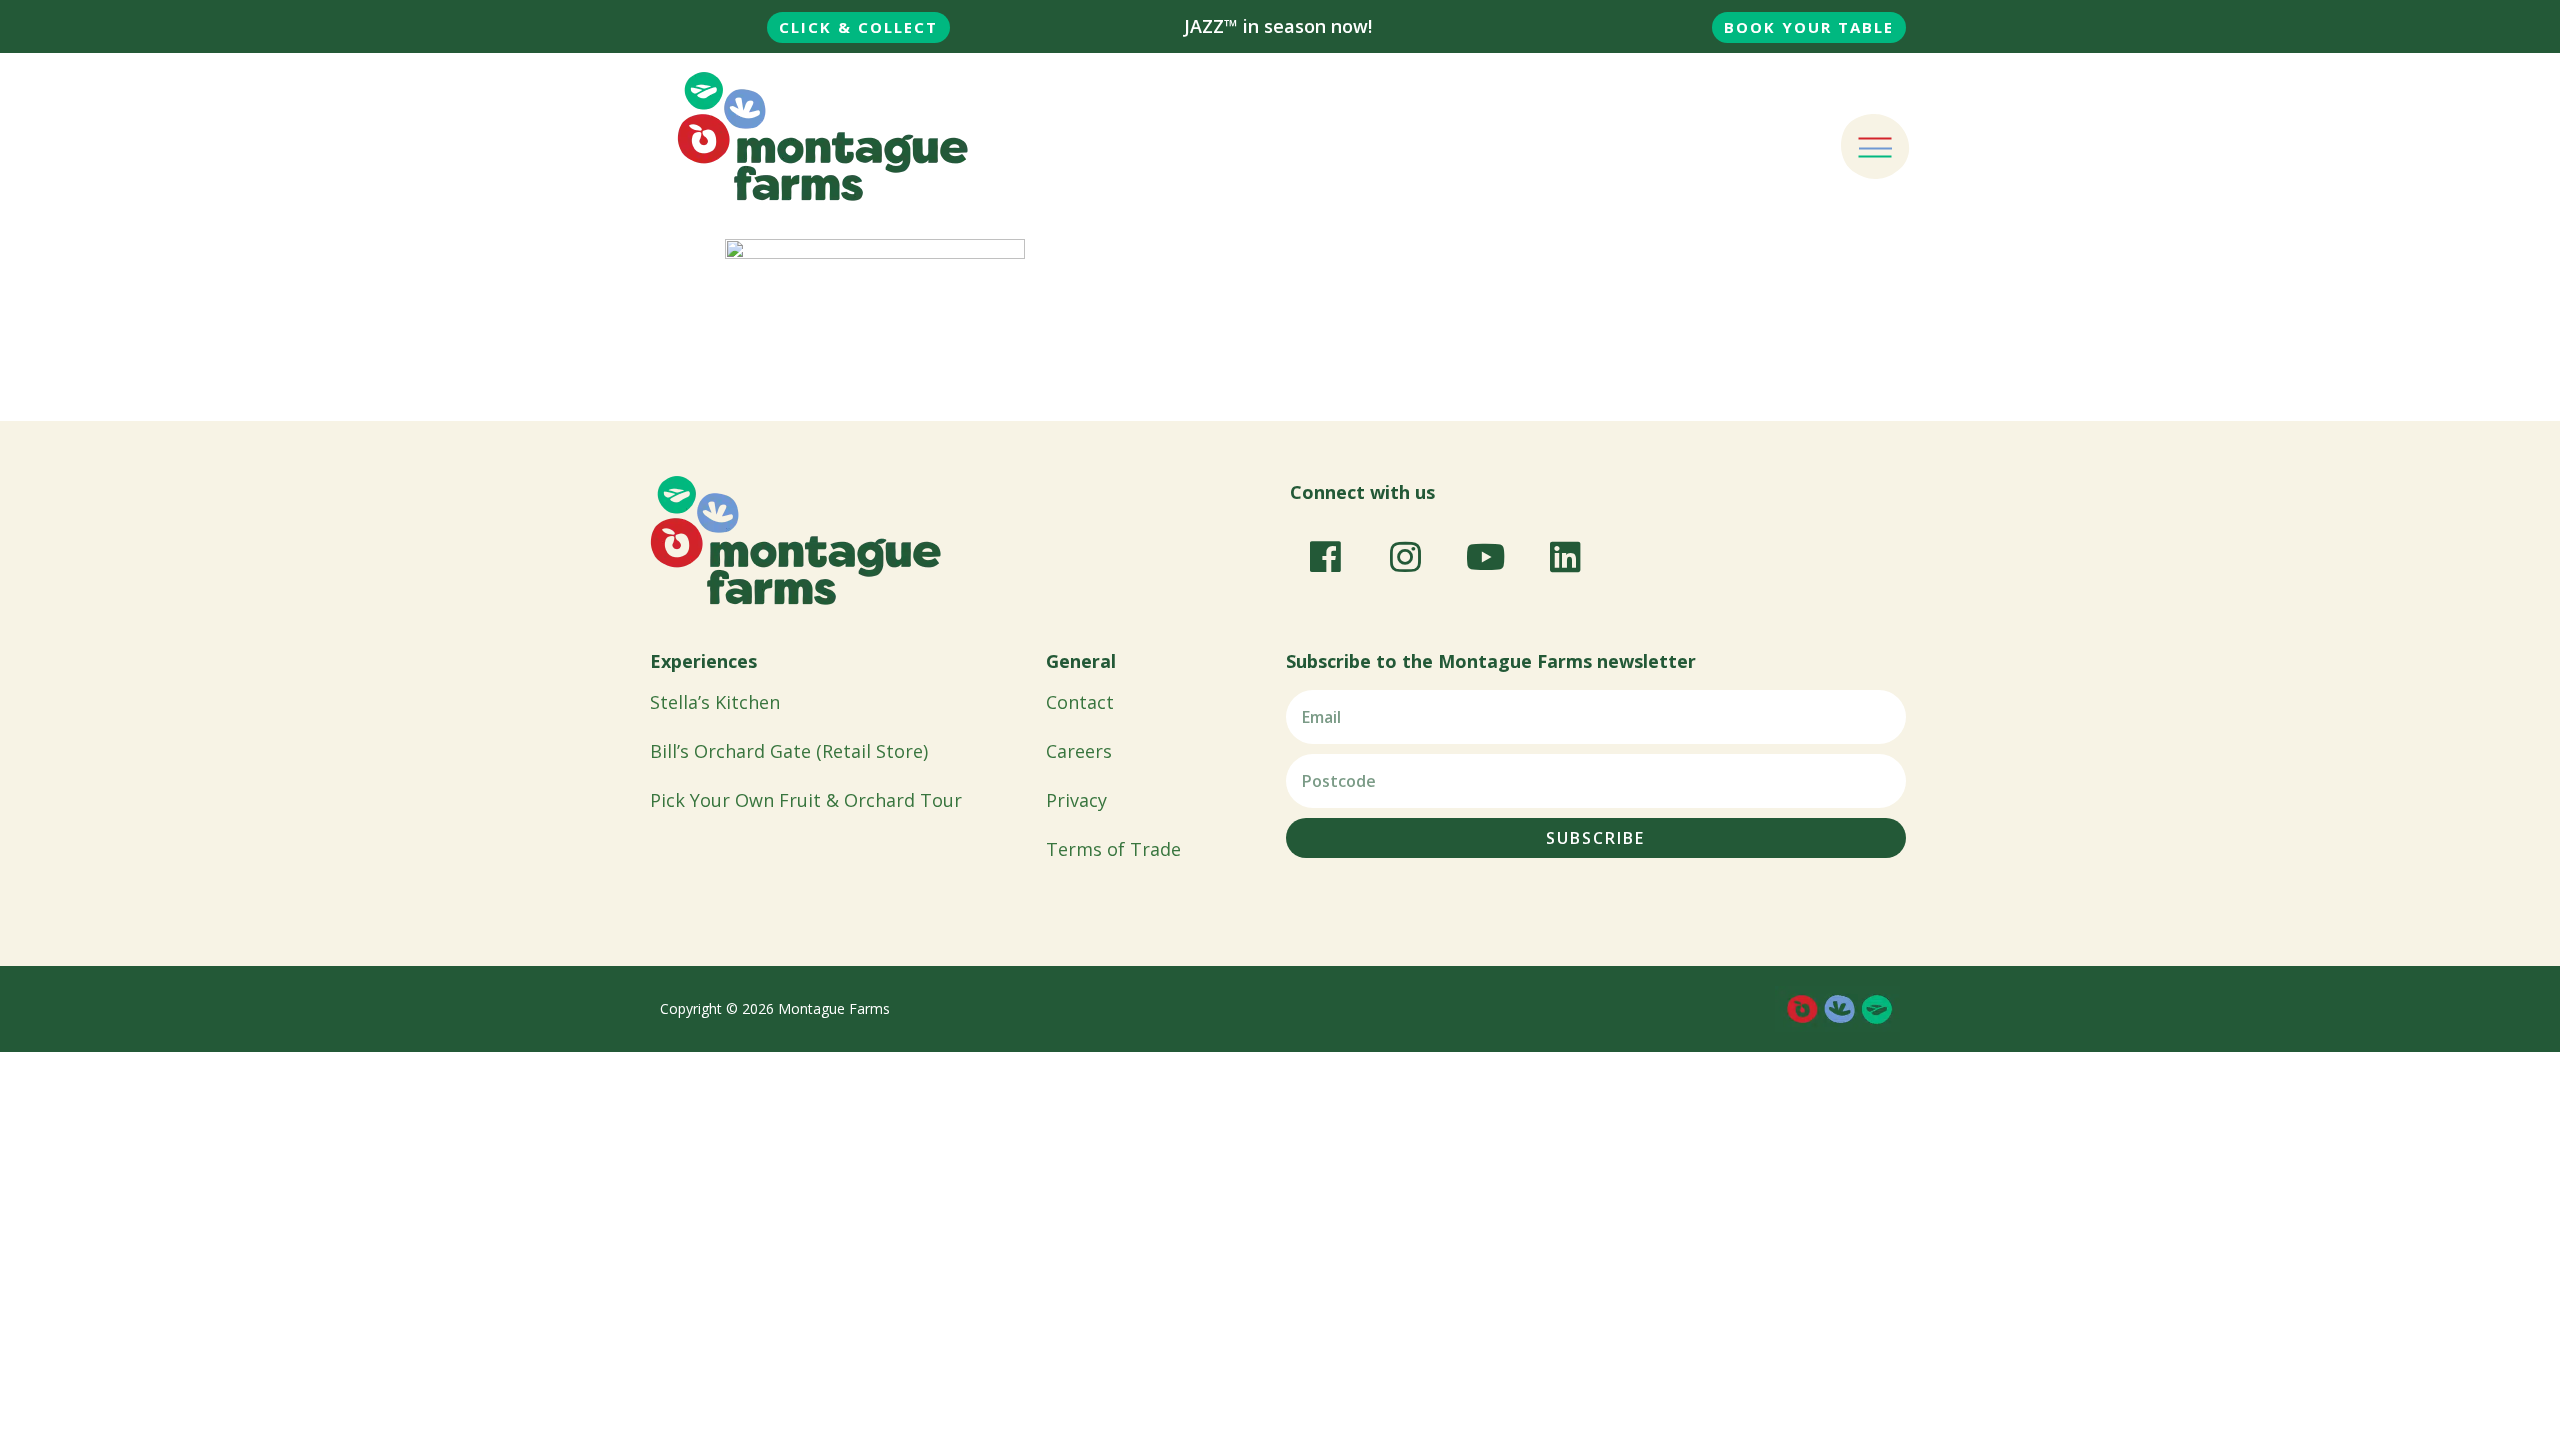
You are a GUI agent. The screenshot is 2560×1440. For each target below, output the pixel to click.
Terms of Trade (1113, 849)
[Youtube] (1485, 556)
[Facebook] (1325, 556)
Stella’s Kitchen (715, 702)
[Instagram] (1405, 556)
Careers (1079, 751)
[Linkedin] (1565, 556)
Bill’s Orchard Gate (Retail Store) (789, 751)
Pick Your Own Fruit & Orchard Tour (806, 800)
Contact (1080, 702)
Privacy (1076, 800)
